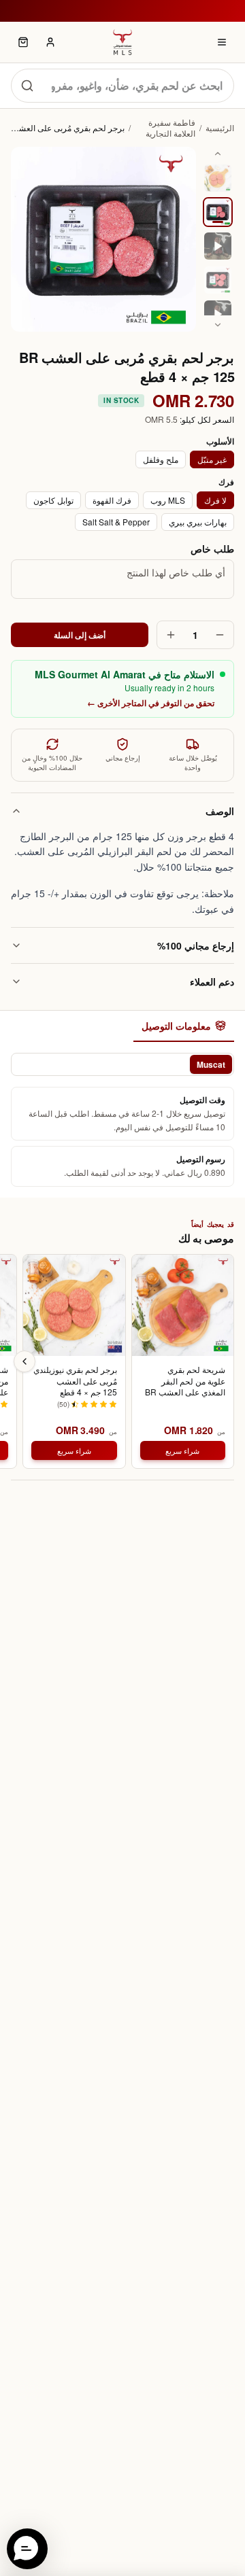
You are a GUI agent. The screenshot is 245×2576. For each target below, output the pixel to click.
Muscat (211, 1064)
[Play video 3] (218, 246)
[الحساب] (50, 42)
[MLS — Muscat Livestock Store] (122, 42)
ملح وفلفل (161, 459)
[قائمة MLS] (222, 42)
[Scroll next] (24, 1361)
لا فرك (215, 500)
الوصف (220, 811)
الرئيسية (220, 128)
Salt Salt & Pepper (116, 522)
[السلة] (23, 42)
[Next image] (218, 325)
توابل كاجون (53, 500)
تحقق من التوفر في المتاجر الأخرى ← (151, 703)
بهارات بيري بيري (198, 522)
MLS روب (168, 500)
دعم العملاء (212, 981)
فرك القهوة (112, 500)
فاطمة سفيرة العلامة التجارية (170, 128)
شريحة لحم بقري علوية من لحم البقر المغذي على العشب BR (185, 1381)
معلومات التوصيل (176, 1026)
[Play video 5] (218, 314)
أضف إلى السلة (80, 635)
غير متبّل (212, 459)
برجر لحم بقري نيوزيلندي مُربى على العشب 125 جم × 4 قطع (75, 1381)
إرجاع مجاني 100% (196, 945)
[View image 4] (218, 280)
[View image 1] (218, 178)
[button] (27, 2549)
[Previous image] (218, 154)
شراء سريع (182, 1450)
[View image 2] (218, 212)
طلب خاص (212, 549)
